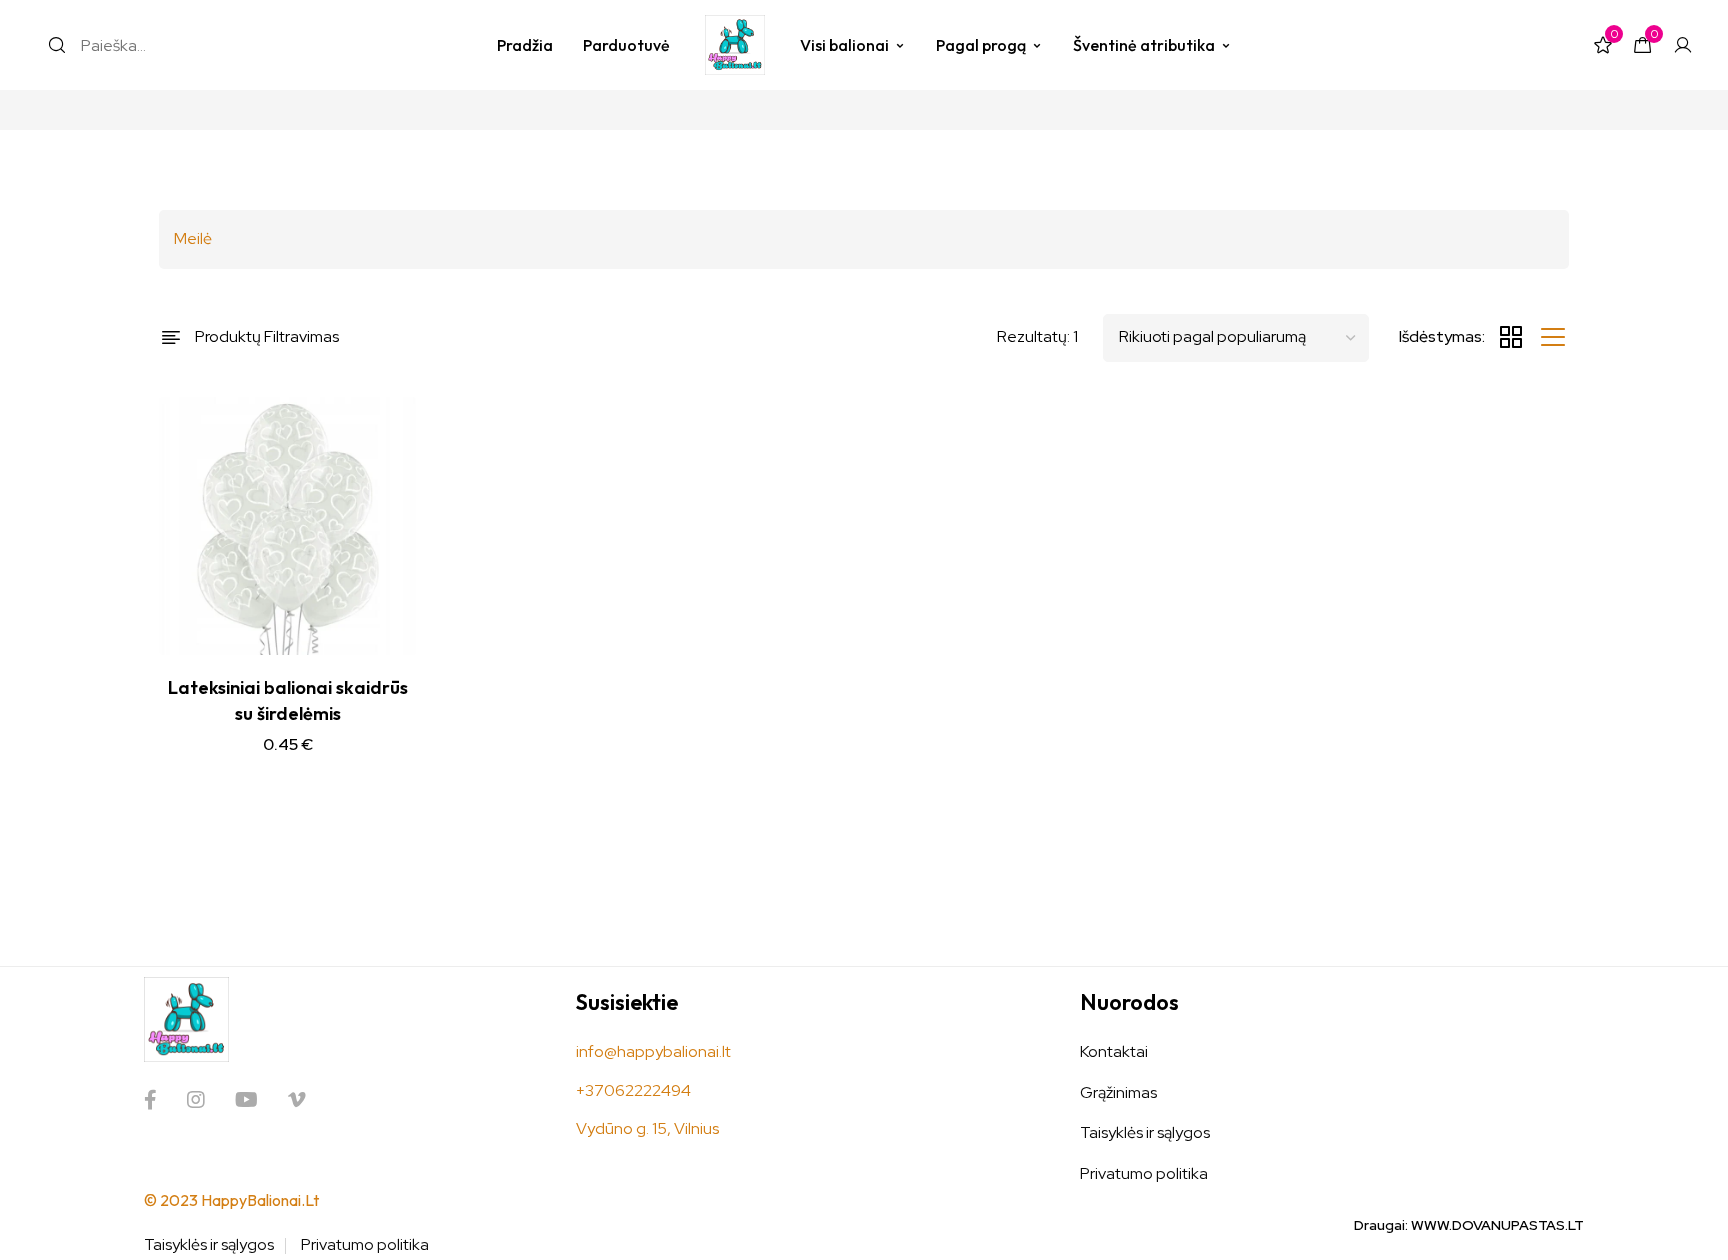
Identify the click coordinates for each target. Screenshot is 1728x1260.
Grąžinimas (1118, 1092)
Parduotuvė (626, 45)
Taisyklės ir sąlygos (1145, 1132)
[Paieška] (57, 45)
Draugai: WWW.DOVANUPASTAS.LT (1469, 1225)
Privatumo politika (1144, 1173)
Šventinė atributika (1144, 45)
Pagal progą (981, 45)
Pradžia (525, 45)
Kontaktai (1114, 1051)
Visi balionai (844, 45)
